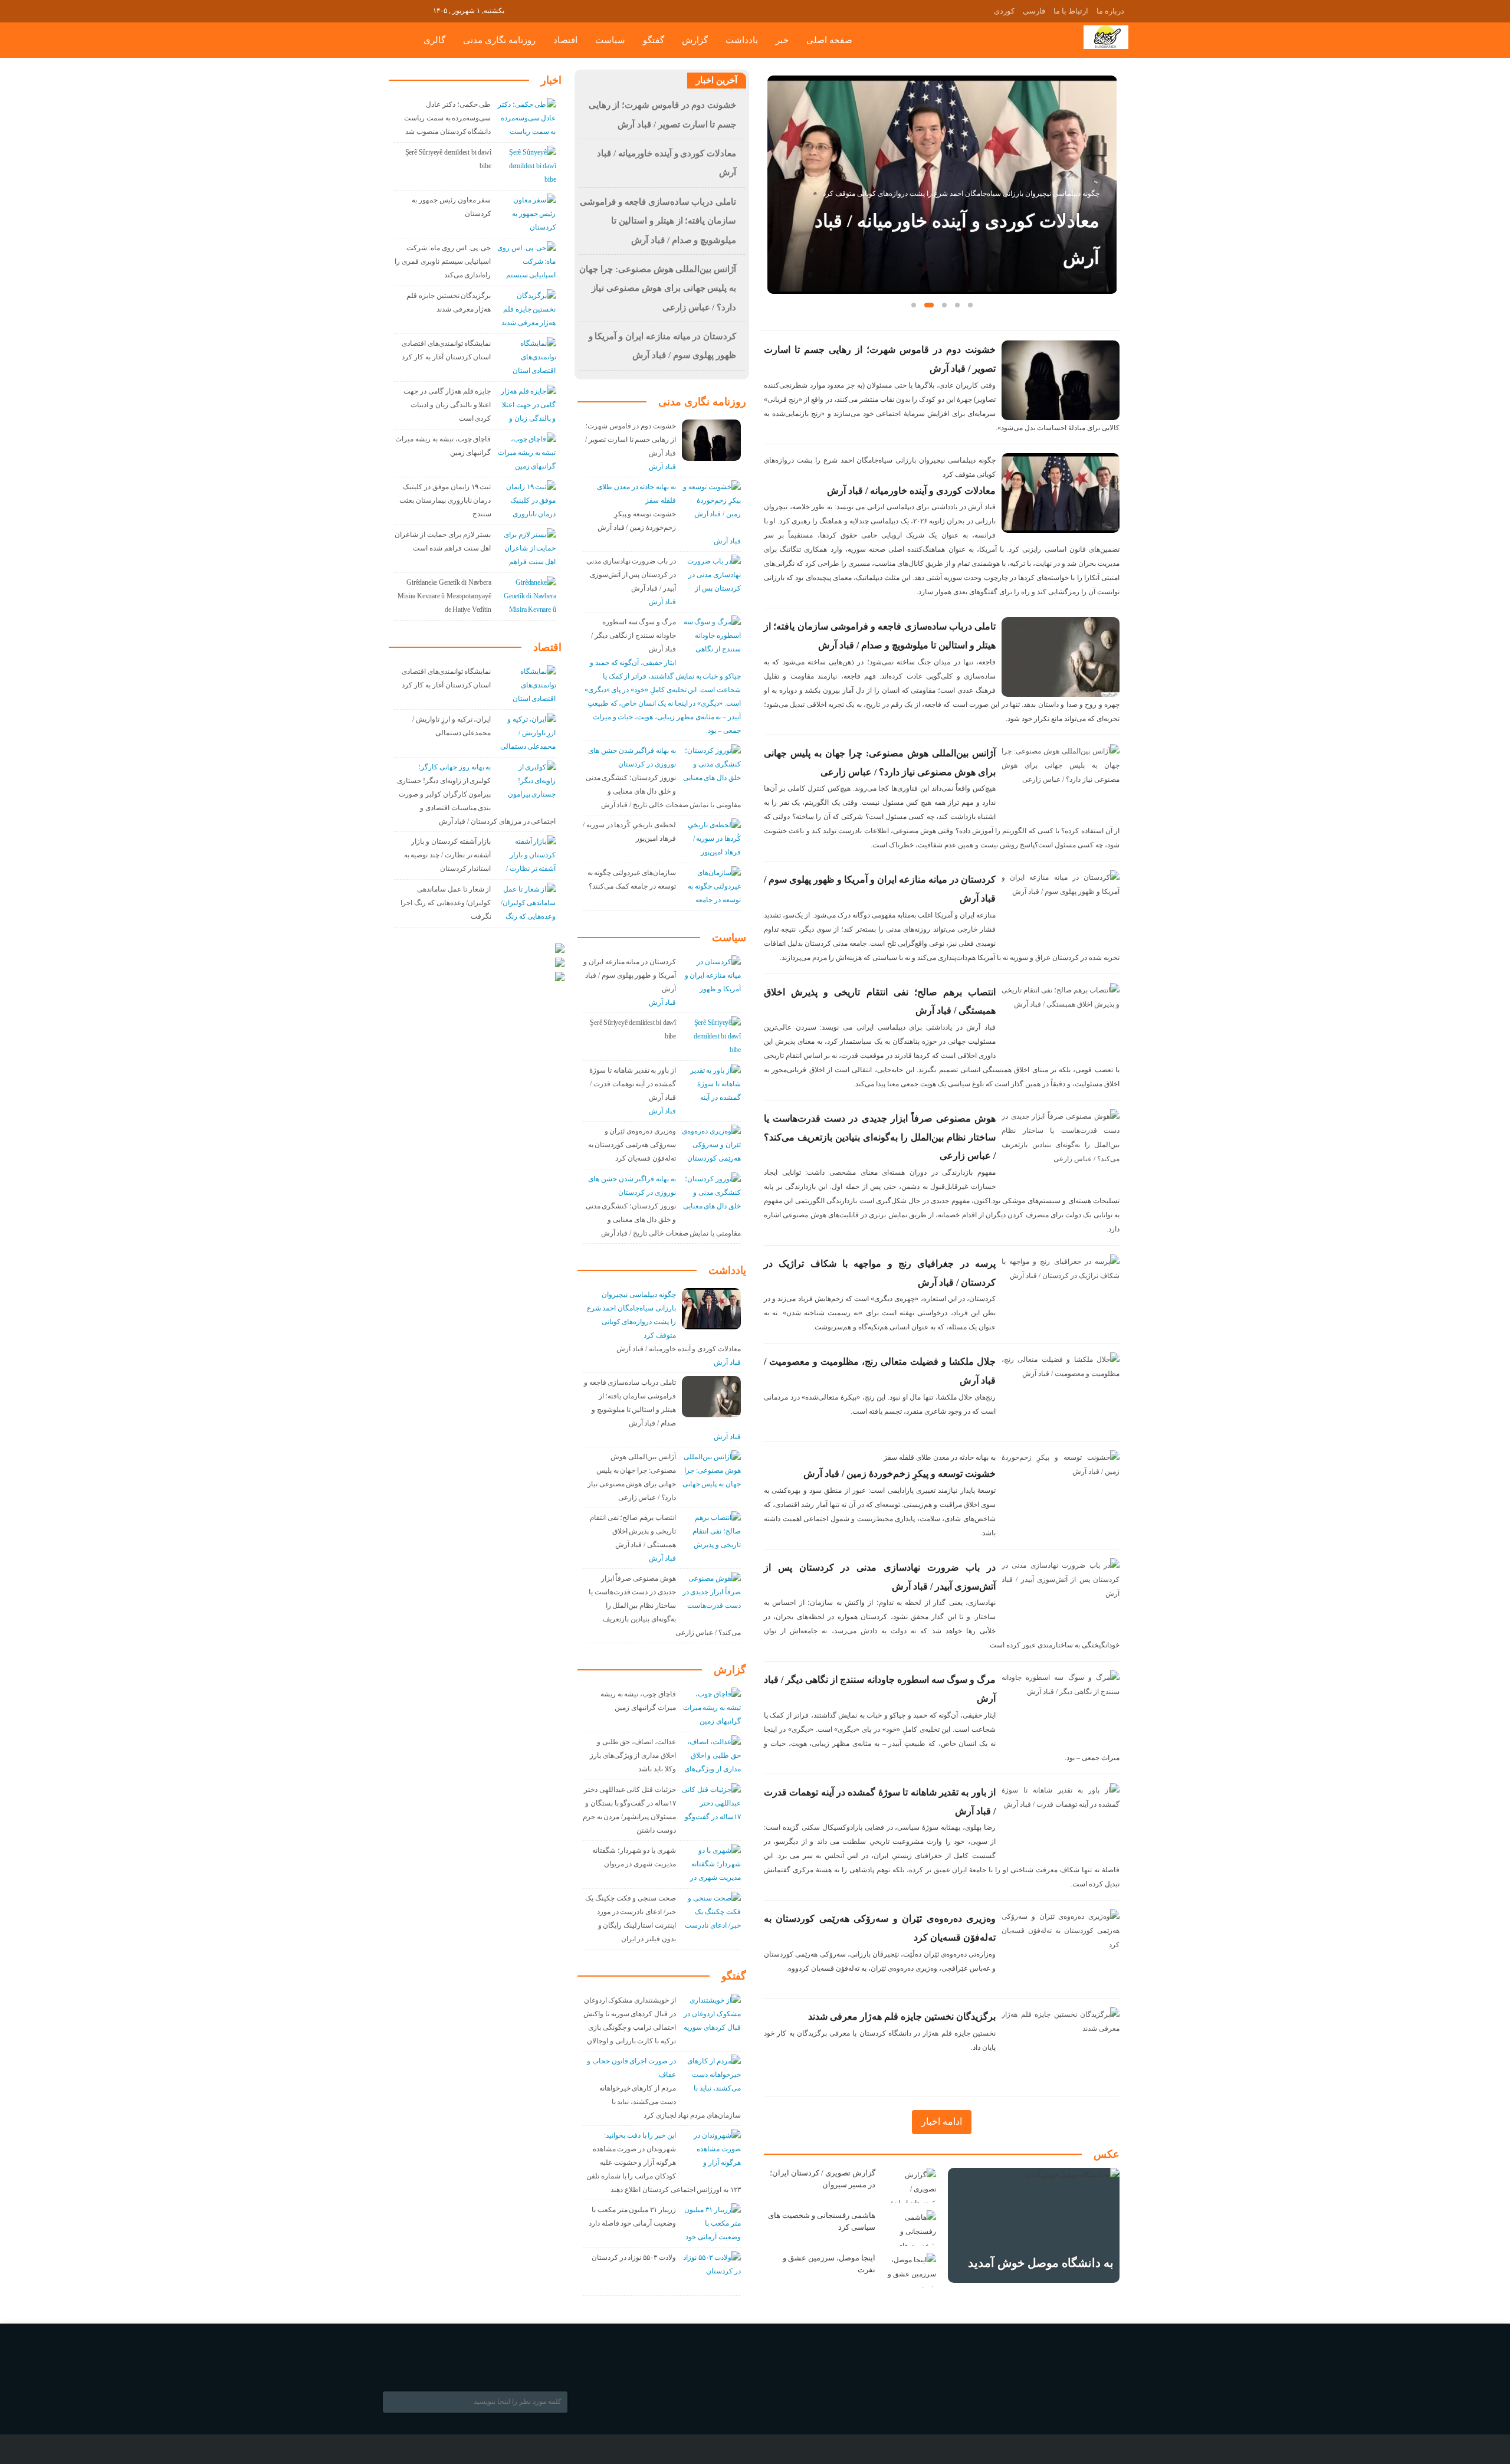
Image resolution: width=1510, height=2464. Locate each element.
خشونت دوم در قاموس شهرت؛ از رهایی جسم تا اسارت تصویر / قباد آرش (631, 440)
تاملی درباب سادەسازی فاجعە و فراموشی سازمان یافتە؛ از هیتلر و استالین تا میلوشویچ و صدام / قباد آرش (958, 221)
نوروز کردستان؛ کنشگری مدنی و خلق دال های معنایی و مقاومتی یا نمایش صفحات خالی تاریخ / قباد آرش (663, 791)
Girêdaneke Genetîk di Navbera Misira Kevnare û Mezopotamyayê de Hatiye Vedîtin (444, 596)
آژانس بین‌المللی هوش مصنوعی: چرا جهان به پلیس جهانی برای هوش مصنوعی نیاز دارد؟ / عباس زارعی (658, 288)
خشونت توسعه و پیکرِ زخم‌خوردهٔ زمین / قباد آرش (900, 1474)
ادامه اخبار (942, 2121)
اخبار (551, 80)
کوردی (1004, 11)
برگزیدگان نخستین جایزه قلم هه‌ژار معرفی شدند (902, 2016)
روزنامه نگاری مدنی (499, 40)
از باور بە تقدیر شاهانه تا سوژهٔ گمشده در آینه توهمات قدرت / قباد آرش (633, 1084)
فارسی (1034, 11)
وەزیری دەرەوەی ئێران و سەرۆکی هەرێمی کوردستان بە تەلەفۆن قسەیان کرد (632, 1145)
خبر (782, 40)
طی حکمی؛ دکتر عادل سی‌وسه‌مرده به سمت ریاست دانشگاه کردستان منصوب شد (447, 118)
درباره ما (1110, 11)
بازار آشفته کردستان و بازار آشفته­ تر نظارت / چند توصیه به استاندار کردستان (448, 855)
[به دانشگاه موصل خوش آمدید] (1034, 2225)
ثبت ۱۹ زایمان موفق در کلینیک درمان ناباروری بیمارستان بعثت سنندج (445, 500)
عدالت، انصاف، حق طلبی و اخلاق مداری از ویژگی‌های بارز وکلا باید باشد (633, 1755)
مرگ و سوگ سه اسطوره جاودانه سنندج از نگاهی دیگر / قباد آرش (633, 635)
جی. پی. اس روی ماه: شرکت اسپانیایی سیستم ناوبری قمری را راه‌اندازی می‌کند (443, 261)
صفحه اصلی (829, 40)
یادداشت (742, 40)
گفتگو (654, 40)
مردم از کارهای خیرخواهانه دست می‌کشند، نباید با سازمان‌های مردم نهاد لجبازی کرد (670, 2102)
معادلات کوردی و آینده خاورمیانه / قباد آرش (911, 491)
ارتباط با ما (1071, 11)
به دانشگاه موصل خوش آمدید (1041, 2263)
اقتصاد (565, 40)
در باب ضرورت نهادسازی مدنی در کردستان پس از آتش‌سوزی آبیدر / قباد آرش (631, 575)
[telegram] (390, 10)
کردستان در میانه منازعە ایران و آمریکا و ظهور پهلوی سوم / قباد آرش (630, 975)
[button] (914, 305)
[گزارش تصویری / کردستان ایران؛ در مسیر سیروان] (910, 2186)
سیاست (610, 40)
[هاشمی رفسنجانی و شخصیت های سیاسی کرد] (910, 2228)
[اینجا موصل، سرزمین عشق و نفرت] (910, 2270)
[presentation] (776, 166)
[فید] (423, 10)
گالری (434, 40)
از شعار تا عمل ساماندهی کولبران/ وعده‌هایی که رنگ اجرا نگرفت (446, 903)
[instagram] (406, 10)
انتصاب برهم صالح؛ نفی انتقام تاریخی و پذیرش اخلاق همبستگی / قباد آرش (633, 1531)
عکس (1107, 2154)
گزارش (695, 40)
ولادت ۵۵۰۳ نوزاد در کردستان (634, 2257)
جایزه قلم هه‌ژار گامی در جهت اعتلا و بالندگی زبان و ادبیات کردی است (447, 405)
